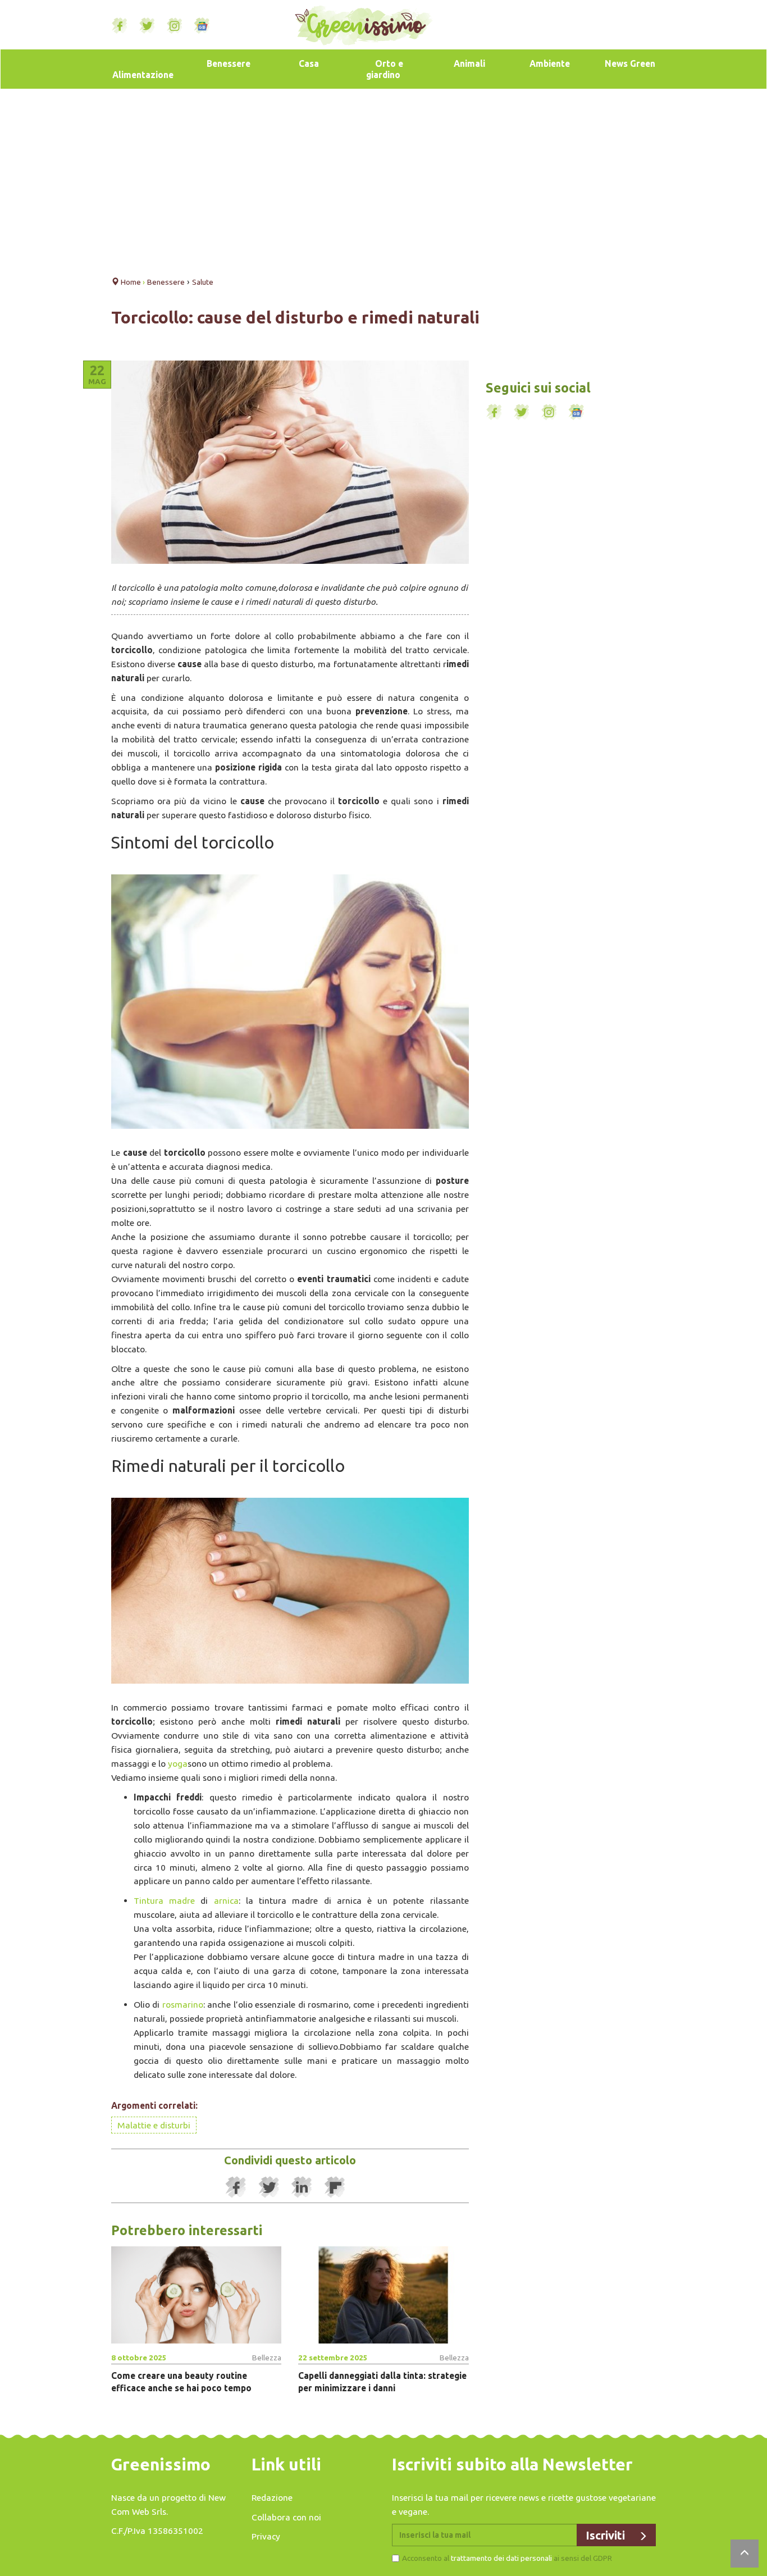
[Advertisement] (383, 179)
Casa (309, 63)
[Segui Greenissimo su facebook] (120, 26)
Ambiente (550, 63)
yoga (178, 1763)
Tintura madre (164, 1900)
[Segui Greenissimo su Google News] (202, 26)
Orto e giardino (385, 69)
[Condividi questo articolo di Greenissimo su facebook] (236, 2187)
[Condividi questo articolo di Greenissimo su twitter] (269, 2187)
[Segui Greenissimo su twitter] (147, 26)
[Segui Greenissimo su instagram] (175, 26)
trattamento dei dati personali (501, 2558)
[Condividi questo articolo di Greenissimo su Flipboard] (335, 2187)
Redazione (272, 2497)
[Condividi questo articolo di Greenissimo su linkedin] (302, 2187)
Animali (469, 63)
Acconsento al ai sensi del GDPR (507, 2558)
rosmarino (183, 2004)
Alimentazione (143, 75)
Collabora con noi (286, 2517)
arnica (226, 1900)
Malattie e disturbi (154, 2125)
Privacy (266, 2536)
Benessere (229, 63)
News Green (630, 63)
